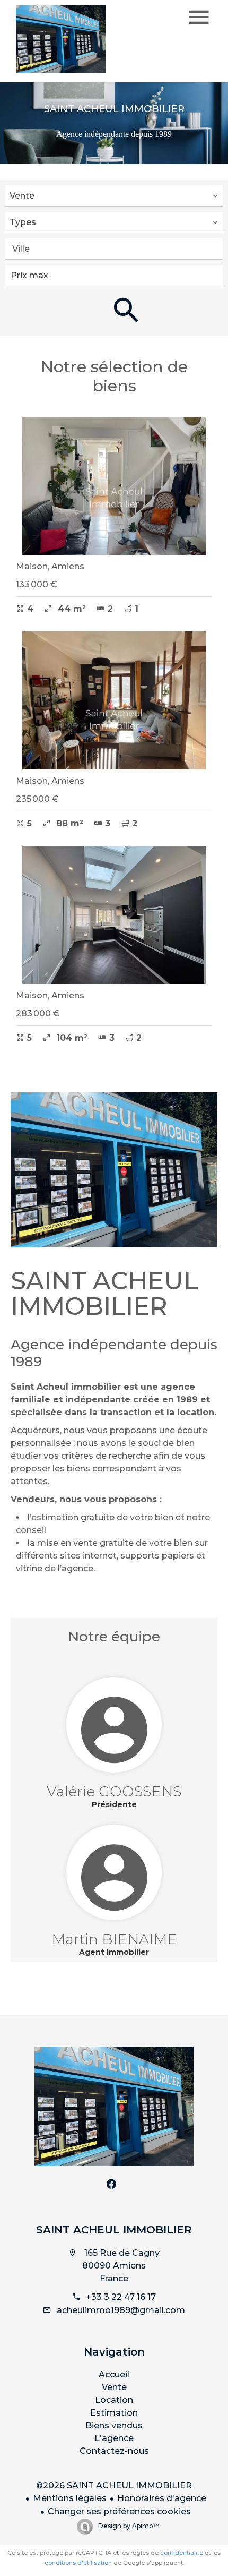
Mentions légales (70, 2498)
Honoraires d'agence (162, 2498)
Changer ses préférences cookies (119, 2511)
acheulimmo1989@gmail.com (121, 2310)
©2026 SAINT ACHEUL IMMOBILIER (114, 2485)
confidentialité (182, 2553)
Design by (128, 2526)
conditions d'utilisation (78, 2563)
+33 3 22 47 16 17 (121, 2297)
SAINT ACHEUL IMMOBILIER (114, 2230)
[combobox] (114, 196)
